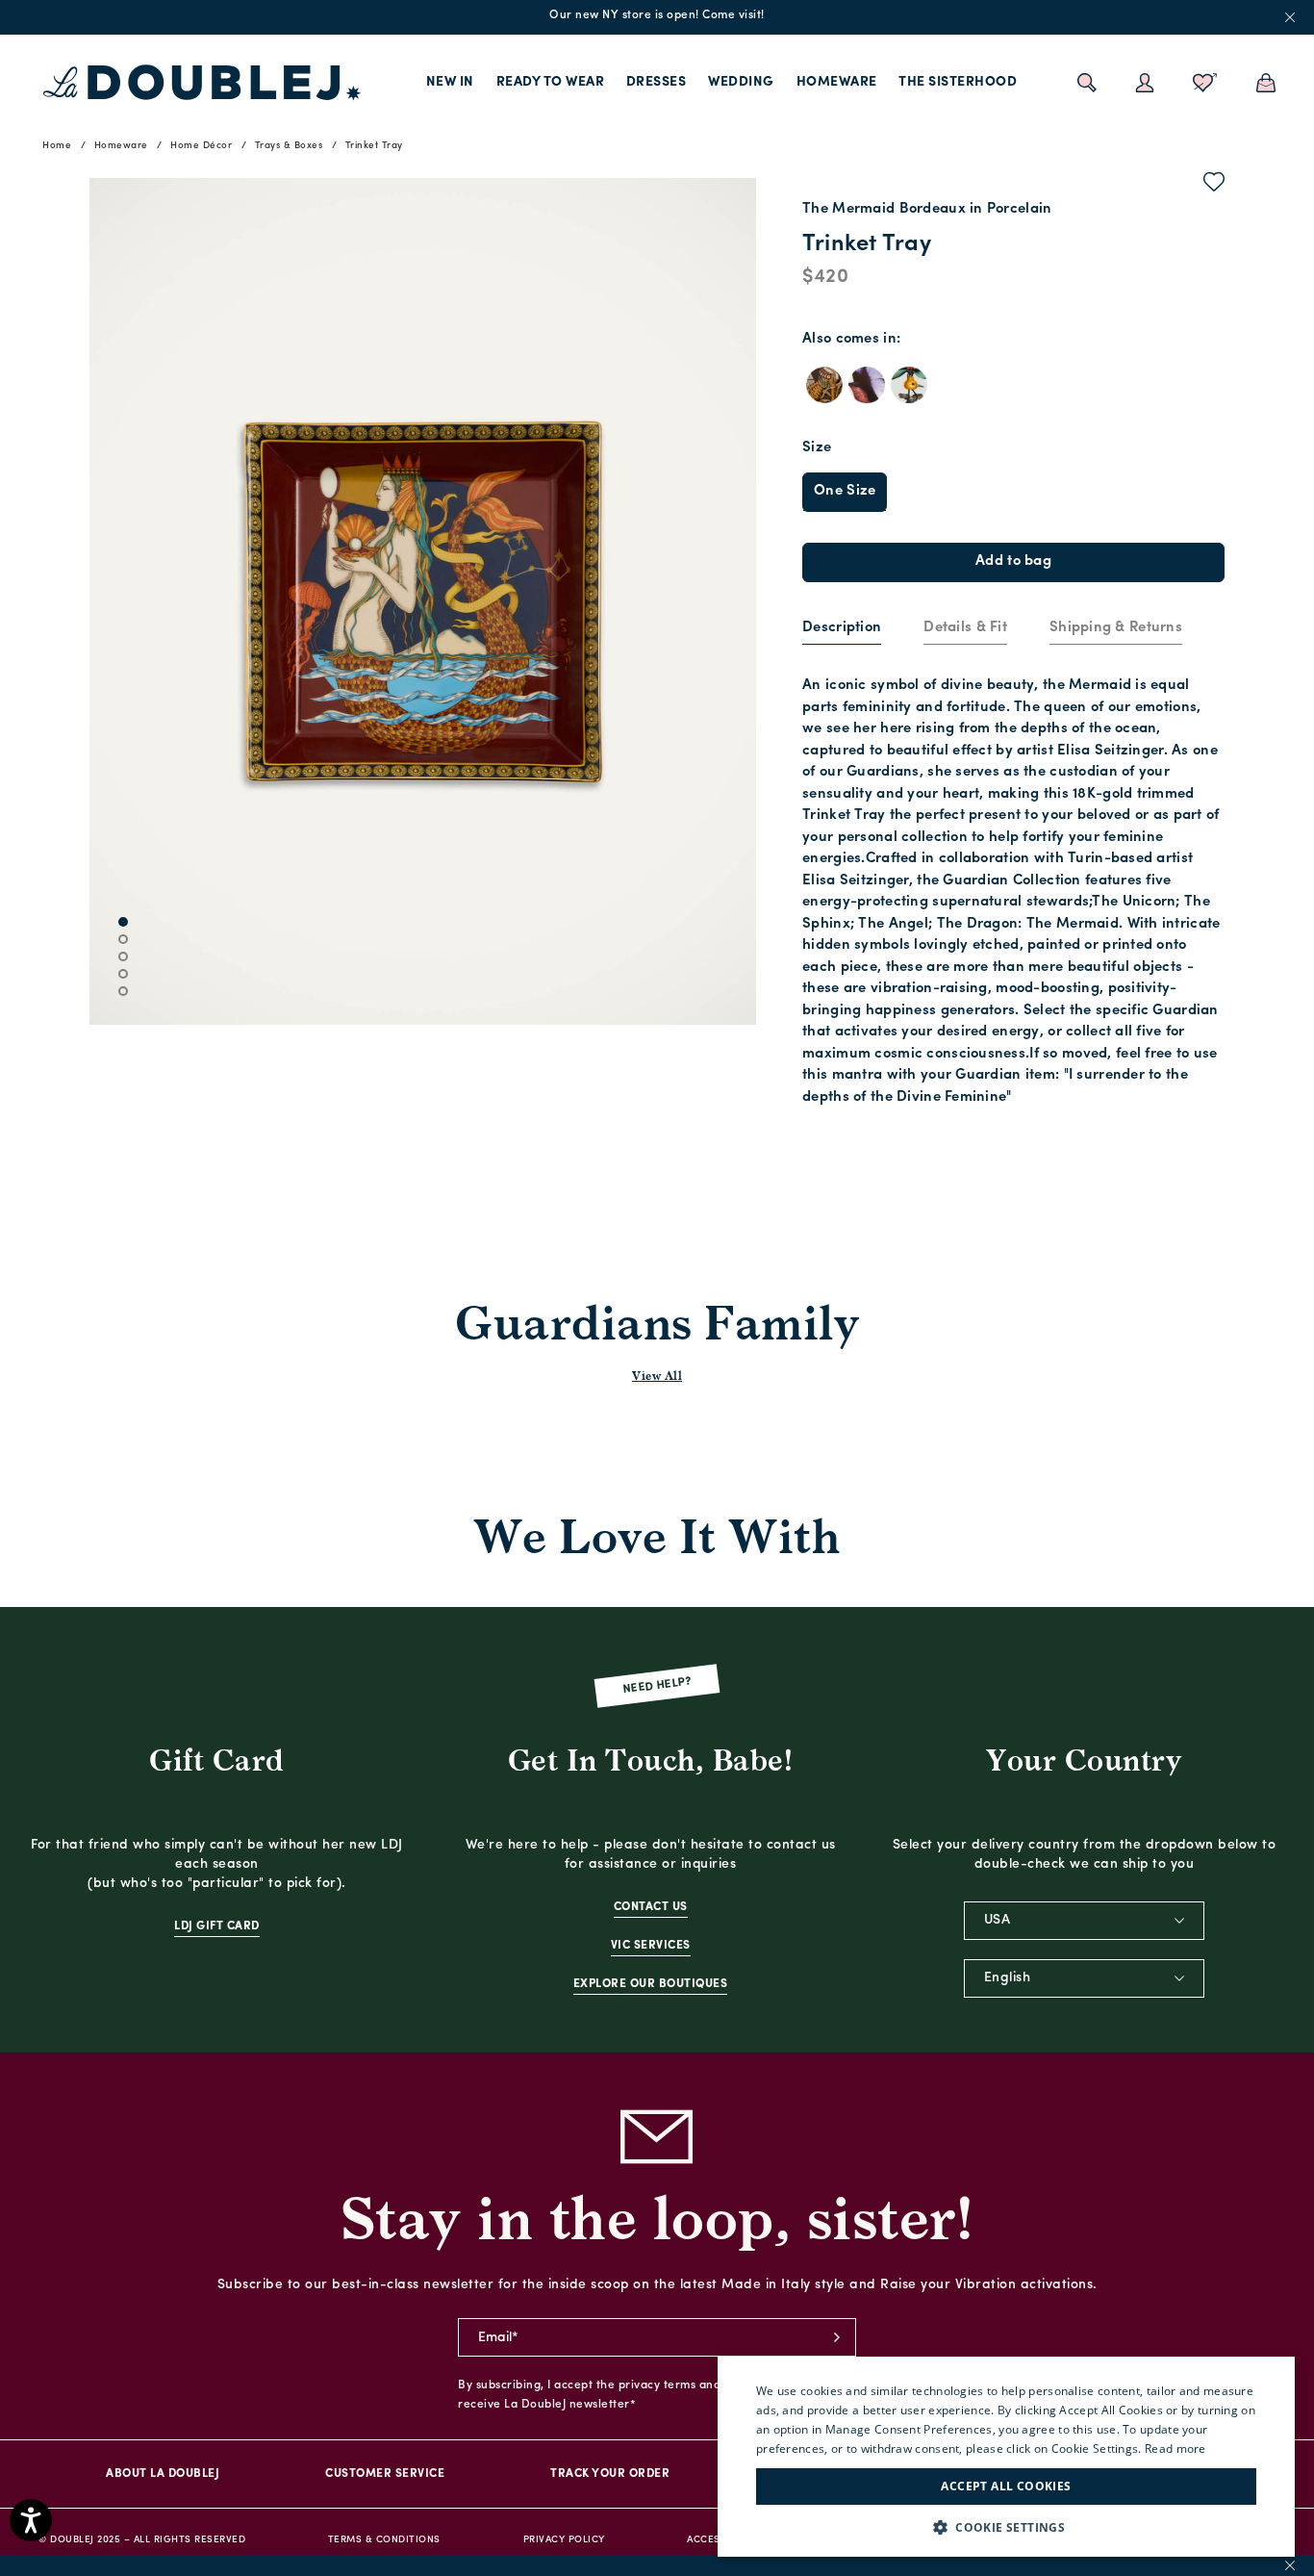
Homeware (837, 82)
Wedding (741, 82)
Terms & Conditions (384, 2540)
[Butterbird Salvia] (867, 385)
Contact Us (651, 1907)
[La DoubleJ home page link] (202, 83)
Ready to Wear (551, 82)
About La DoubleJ (163, 2474)
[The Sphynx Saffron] (824, 385)
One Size (845, 491)
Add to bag (1013, 561)
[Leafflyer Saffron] (909, 385)
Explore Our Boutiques (651, 1984)
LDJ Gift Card (217, 1926)
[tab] (842, 629)
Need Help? (657, 1686)
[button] (1006, 2527)
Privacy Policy (564, 2540)
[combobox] (1084, 1921)
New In (450, 82)
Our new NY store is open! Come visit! (657, 15)
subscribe (837, 2337)
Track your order (610, 2474)
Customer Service (385, 2474)
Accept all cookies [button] (1006, 2486)
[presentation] (842, 629)
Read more (1175, 2448)
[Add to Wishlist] (1214, 186)
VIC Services (651, 1946)
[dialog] (1006, 2457)
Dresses (657, 82)
